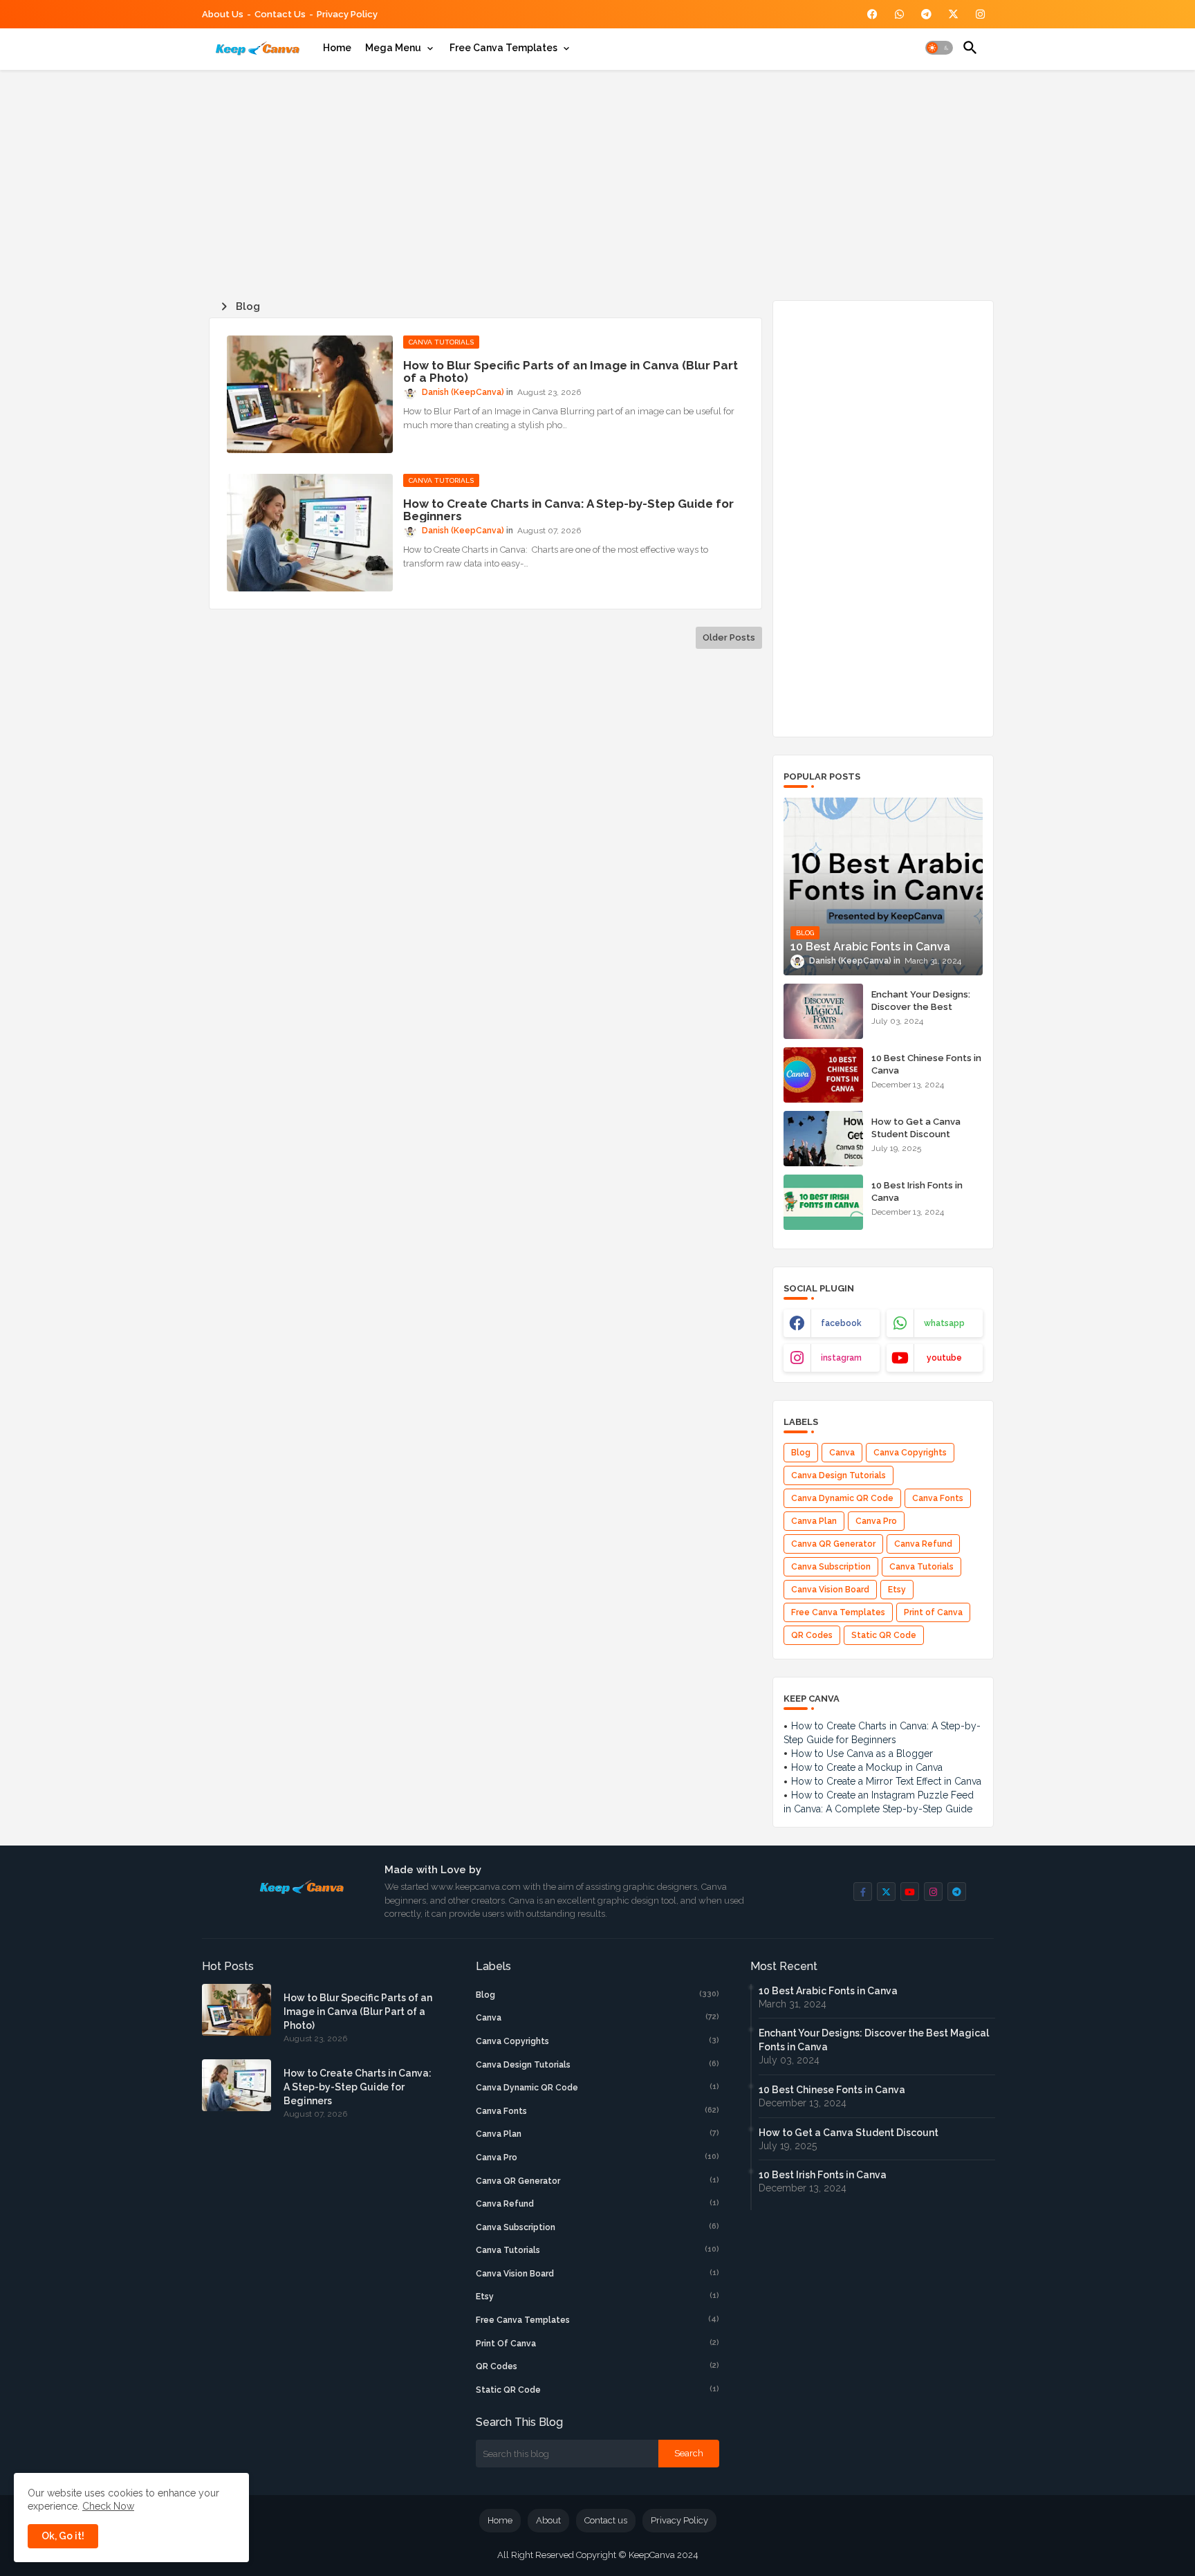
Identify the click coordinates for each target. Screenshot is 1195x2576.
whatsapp (944, 1323)
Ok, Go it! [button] (63, 2536)
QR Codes (812, 1635)
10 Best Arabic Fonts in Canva (828, 1991)
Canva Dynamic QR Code (842, 1498)
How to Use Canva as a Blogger (862, 1754)
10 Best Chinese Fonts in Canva (926, 1064)
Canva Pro (876, 1521)
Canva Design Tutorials (839, 1475)
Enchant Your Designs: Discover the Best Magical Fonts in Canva (922, 1007)
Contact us (280, 14)
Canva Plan (814, 1521)
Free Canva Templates (503, 48)
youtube (944, 1358)
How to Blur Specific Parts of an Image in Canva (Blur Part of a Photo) (571, 371)
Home (337, 48)
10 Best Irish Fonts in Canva (917, 1192)
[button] (939, 48)
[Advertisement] (598, 183)
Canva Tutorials (921, 1567)
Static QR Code (884, 1635)
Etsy (897, 1590)
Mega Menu (393, 48)
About (548, 2520)
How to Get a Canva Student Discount (916, 1128)
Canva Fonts (938, 1498)
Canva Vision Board (830, 1590)
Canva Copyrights (910, 1453)
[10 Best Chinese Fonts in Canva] (823, 1075)
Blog (801, 1453)
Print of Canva (933, 1612)
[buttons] (872, 14)
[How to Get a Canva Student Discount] (823, 1139)
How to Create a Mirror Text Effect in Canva (886, 1781)
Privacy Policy (347, 14)
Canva (842, 1453)
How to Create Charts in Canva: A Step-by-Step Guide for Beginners (568, 510)
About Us (223, 14)
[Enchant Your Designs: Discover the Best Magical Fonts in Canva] (823, 1011)
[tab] (337, 48)
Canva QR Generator (833, 1544)
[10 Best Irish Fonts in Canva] (823, 1202)
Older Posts (729, 637)
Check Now (108, 2506)
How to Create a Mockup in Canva (867, 1767)
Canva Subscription (831, 1567)
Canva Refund (923, 1544)
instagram (841, 1358)
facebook (841, 1323)
